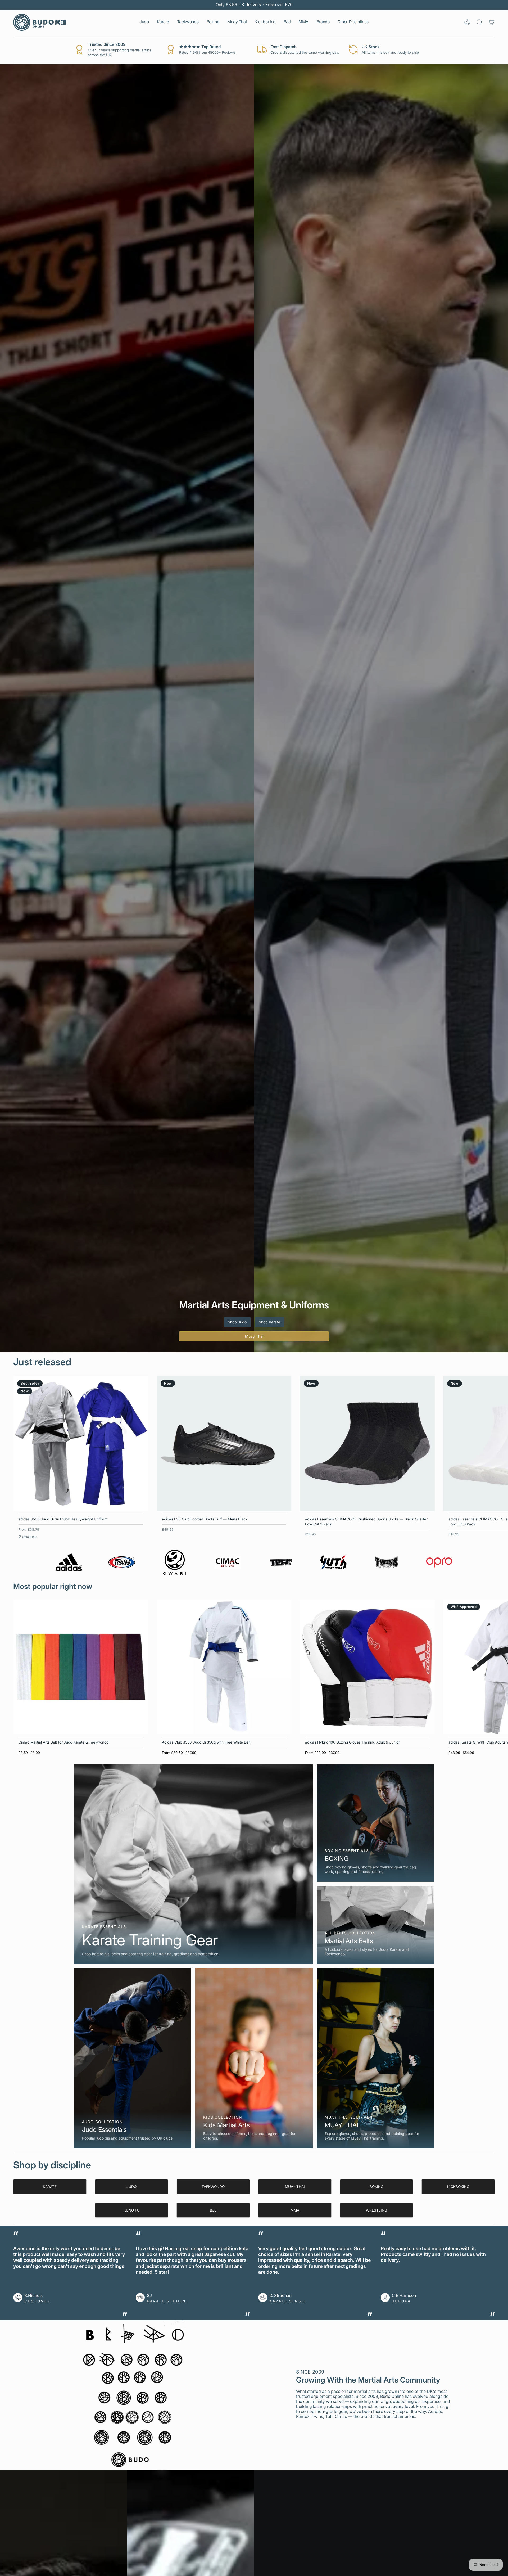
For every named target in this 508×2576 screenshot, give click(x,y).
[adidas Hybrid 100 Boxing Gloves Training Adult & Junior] (367, 1667)
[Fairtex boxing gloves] (122, 1562)
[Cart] (492, 22)
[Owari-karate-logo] (175, 1562)
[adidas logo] (69, 1562)
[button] (144, 22)
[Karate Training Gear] (193, 1864)
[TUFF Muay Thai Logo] (280, 1562)
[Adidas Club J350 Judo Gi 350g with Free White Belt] (224, 1667)
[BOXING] (375, 1823)
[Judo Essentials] (133, 2058)
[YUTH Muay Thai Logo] (333, 1562)
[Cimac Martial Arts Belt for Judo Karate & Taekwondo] (81, 1667)
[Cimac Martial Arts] (228, 1562)
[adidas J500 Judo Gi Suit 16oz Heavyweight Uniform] (81, 1444)
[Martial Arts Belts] (375, 1925)
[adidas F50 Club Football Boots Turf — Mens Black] (224, 1444)
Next (500, 1444)
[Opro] (439, 1562)
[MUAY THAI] (375, 2058)
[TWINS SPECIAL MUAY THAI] (386, 1562)
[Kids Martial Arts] (254, 2058)
